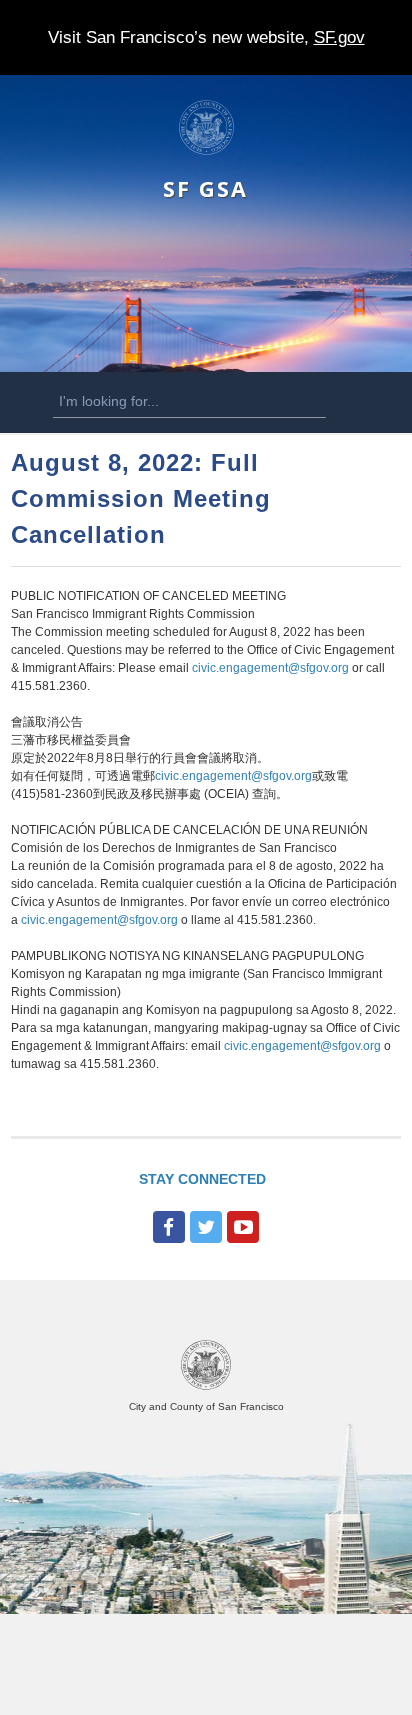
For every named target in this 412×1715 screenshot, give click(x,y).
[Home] (206, 151)
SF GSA (205, 188)
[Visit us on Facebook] (169, 1227)
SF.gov (339, 37)
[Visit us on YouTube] (243, 1227)
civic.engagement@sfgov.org (270, 668)
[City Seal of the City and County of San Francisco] (206, 1386)
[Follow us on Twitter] (206, 1227)
